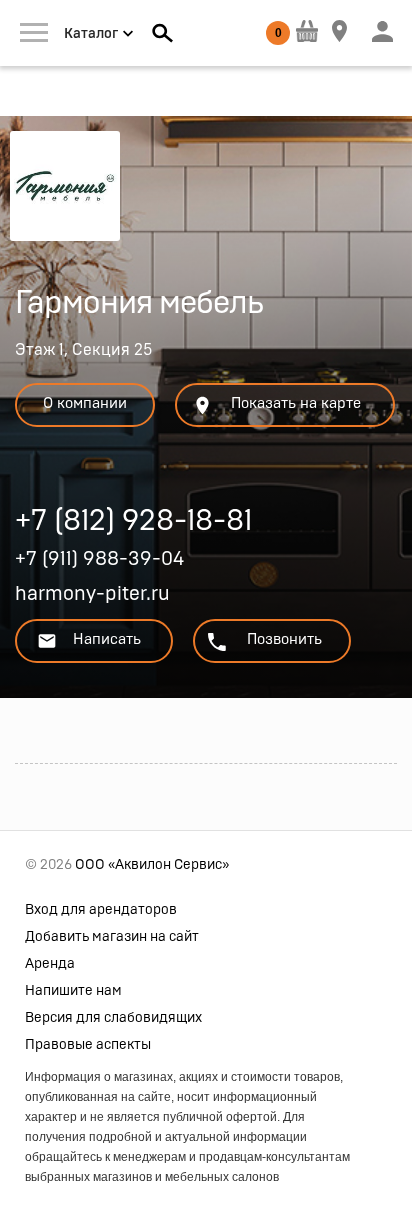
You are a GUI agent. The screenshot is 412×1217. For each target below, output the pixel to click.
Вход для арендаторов (101, 910)
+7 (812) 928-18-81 (133, 523)
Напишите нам (73, 991)
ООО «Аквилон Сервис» (152, 865)
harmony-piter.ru (92, 594)
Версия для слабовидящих (113, 1018)
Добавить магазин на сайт (112, 937)
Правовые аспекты (88, 1045)
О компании (85, 403)
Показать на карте (296, 403)
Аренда (50, 964)
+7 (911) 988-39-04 (99, 559)
